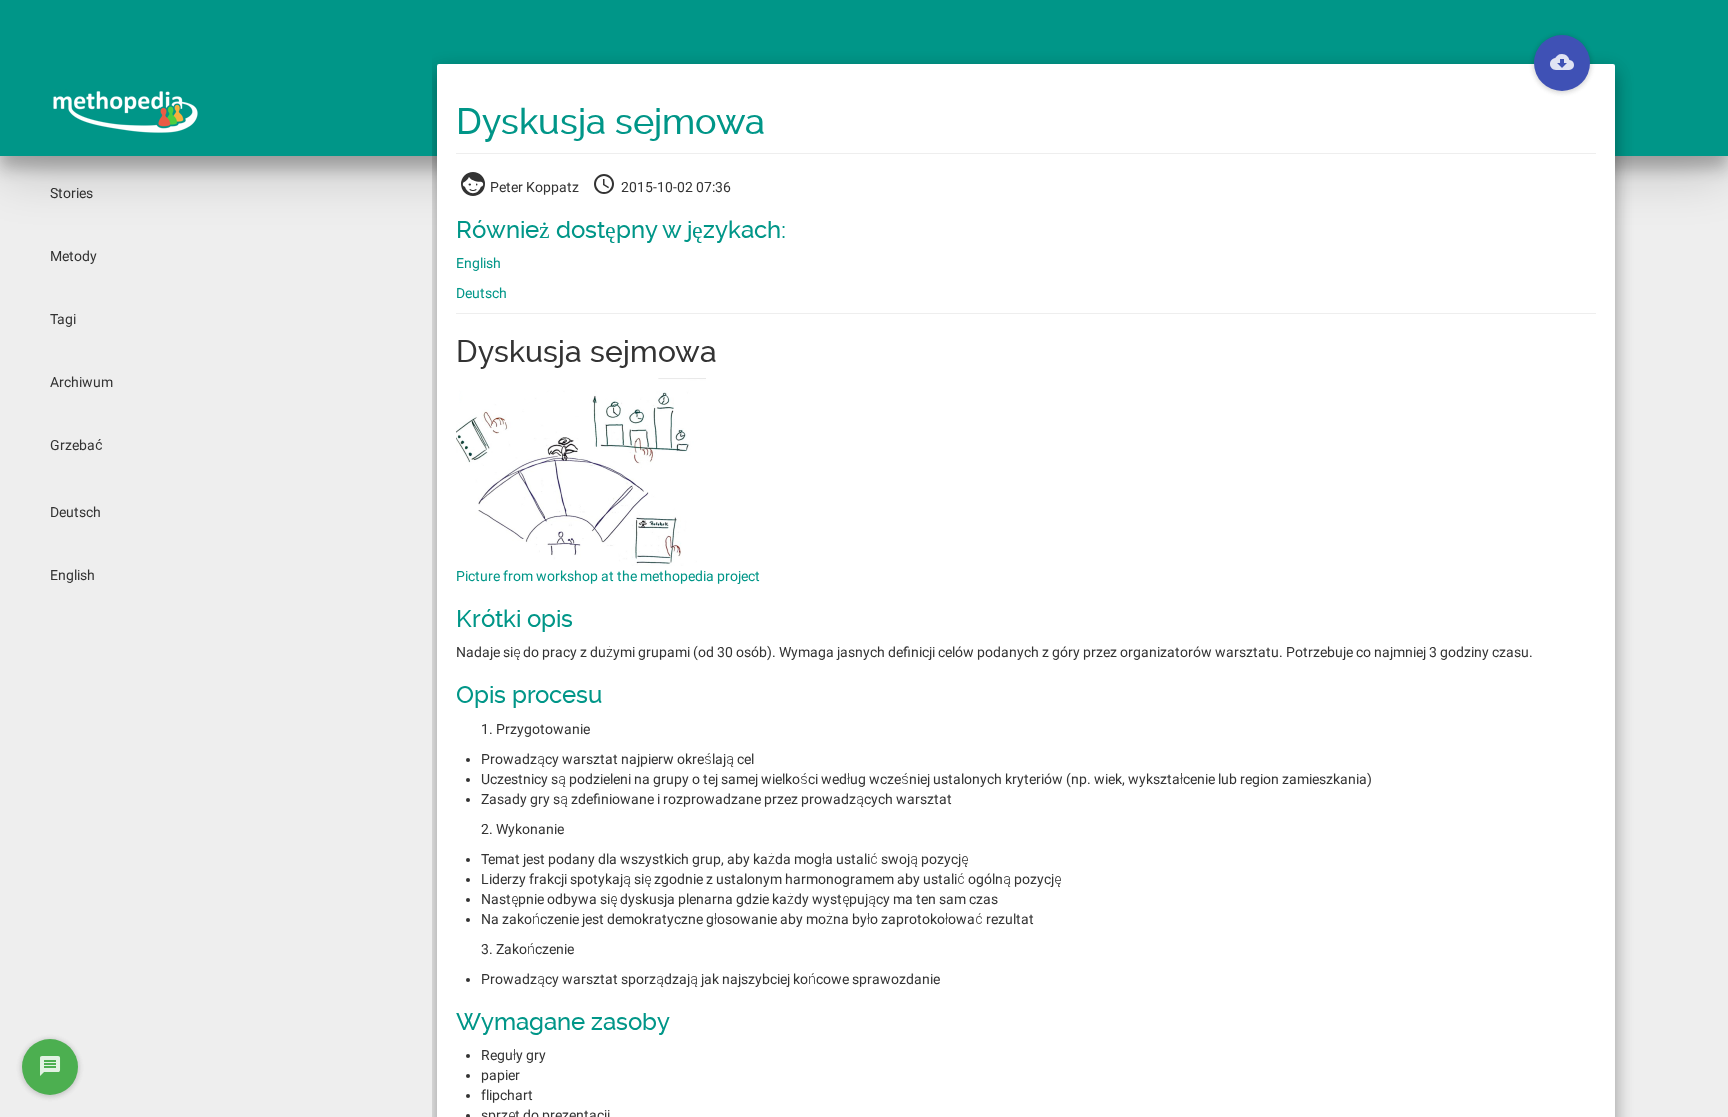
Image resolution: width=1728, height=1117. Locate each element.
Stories (71, 193)
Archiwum (81, 382)
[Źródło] (1562, 63)
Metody (73, 256)
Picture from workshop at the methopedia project (608, 576)
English (72, 575)
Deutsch (75, 512)
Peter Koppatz (534, 187)
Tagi (63, 319)
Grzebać (76, 445)
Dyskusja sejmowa (610, 122)
